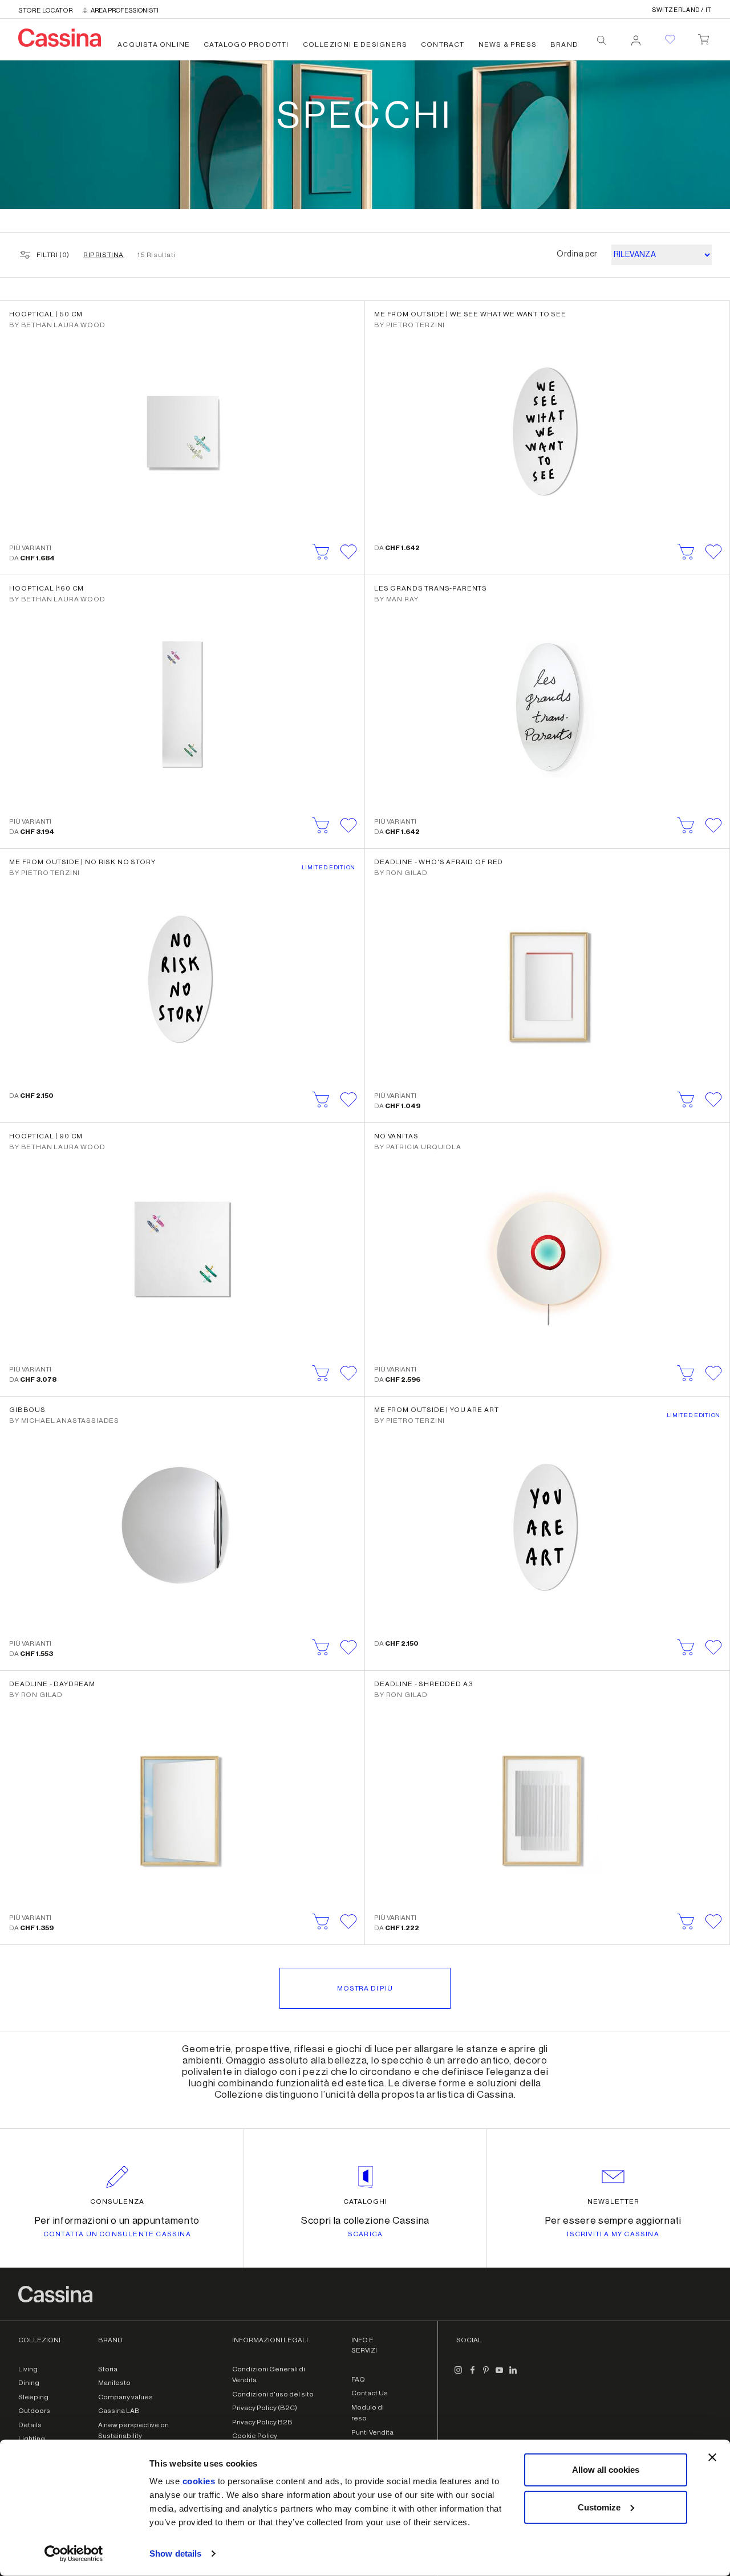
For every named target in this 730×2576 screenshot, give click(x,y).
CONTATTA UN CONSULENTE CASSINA (117, 2234)
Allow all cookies (606, 2470)
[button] (348, 552)
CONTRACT (443, 44)
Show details (175, 2553)
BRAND (564, 44)
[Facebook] (472, 2375)
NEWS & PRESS (508, 44)
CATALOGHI (365, 2201)
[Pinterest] (486, 2375)
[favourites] (670, 39)
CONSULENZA (117, 2201)
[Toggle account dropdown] (636, 37)
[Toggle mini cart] (703, 37)
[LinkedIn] (513, 2375)
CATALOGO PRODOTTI (246, 44)
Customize (599, 2507)
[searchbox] (602, 40)
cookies (199, 2481)
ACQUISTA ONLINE (154, 44)
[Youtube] (500, 2375)
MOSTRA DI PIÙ (365, 1988)
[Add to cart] (321, 552)
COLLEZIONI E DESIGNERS (355, 44)
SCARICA (365, 2234)
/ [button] (682, 10)
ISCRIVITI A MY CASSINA (613, 2234)
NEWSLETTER (613, 2201)
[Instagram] (459, 2375)
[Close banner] (712, 2457)
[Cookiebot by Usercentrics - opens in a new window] (74, 2554)
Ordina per (577, 254)
